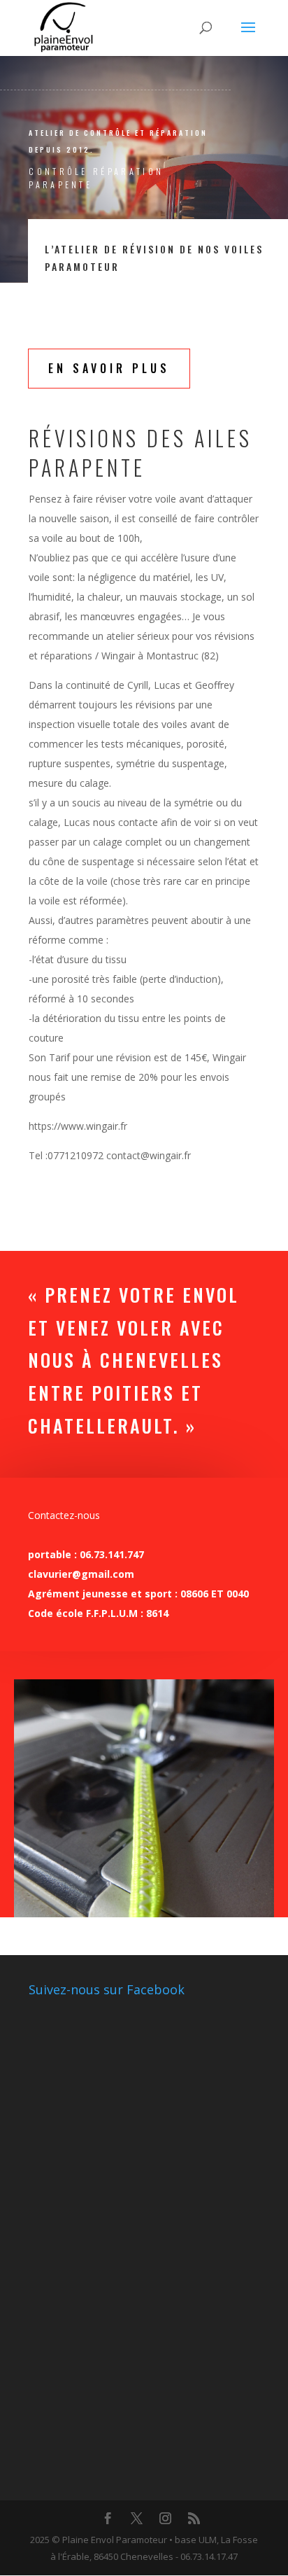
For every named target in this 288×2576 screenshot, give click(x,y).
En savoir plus (109, 368)
